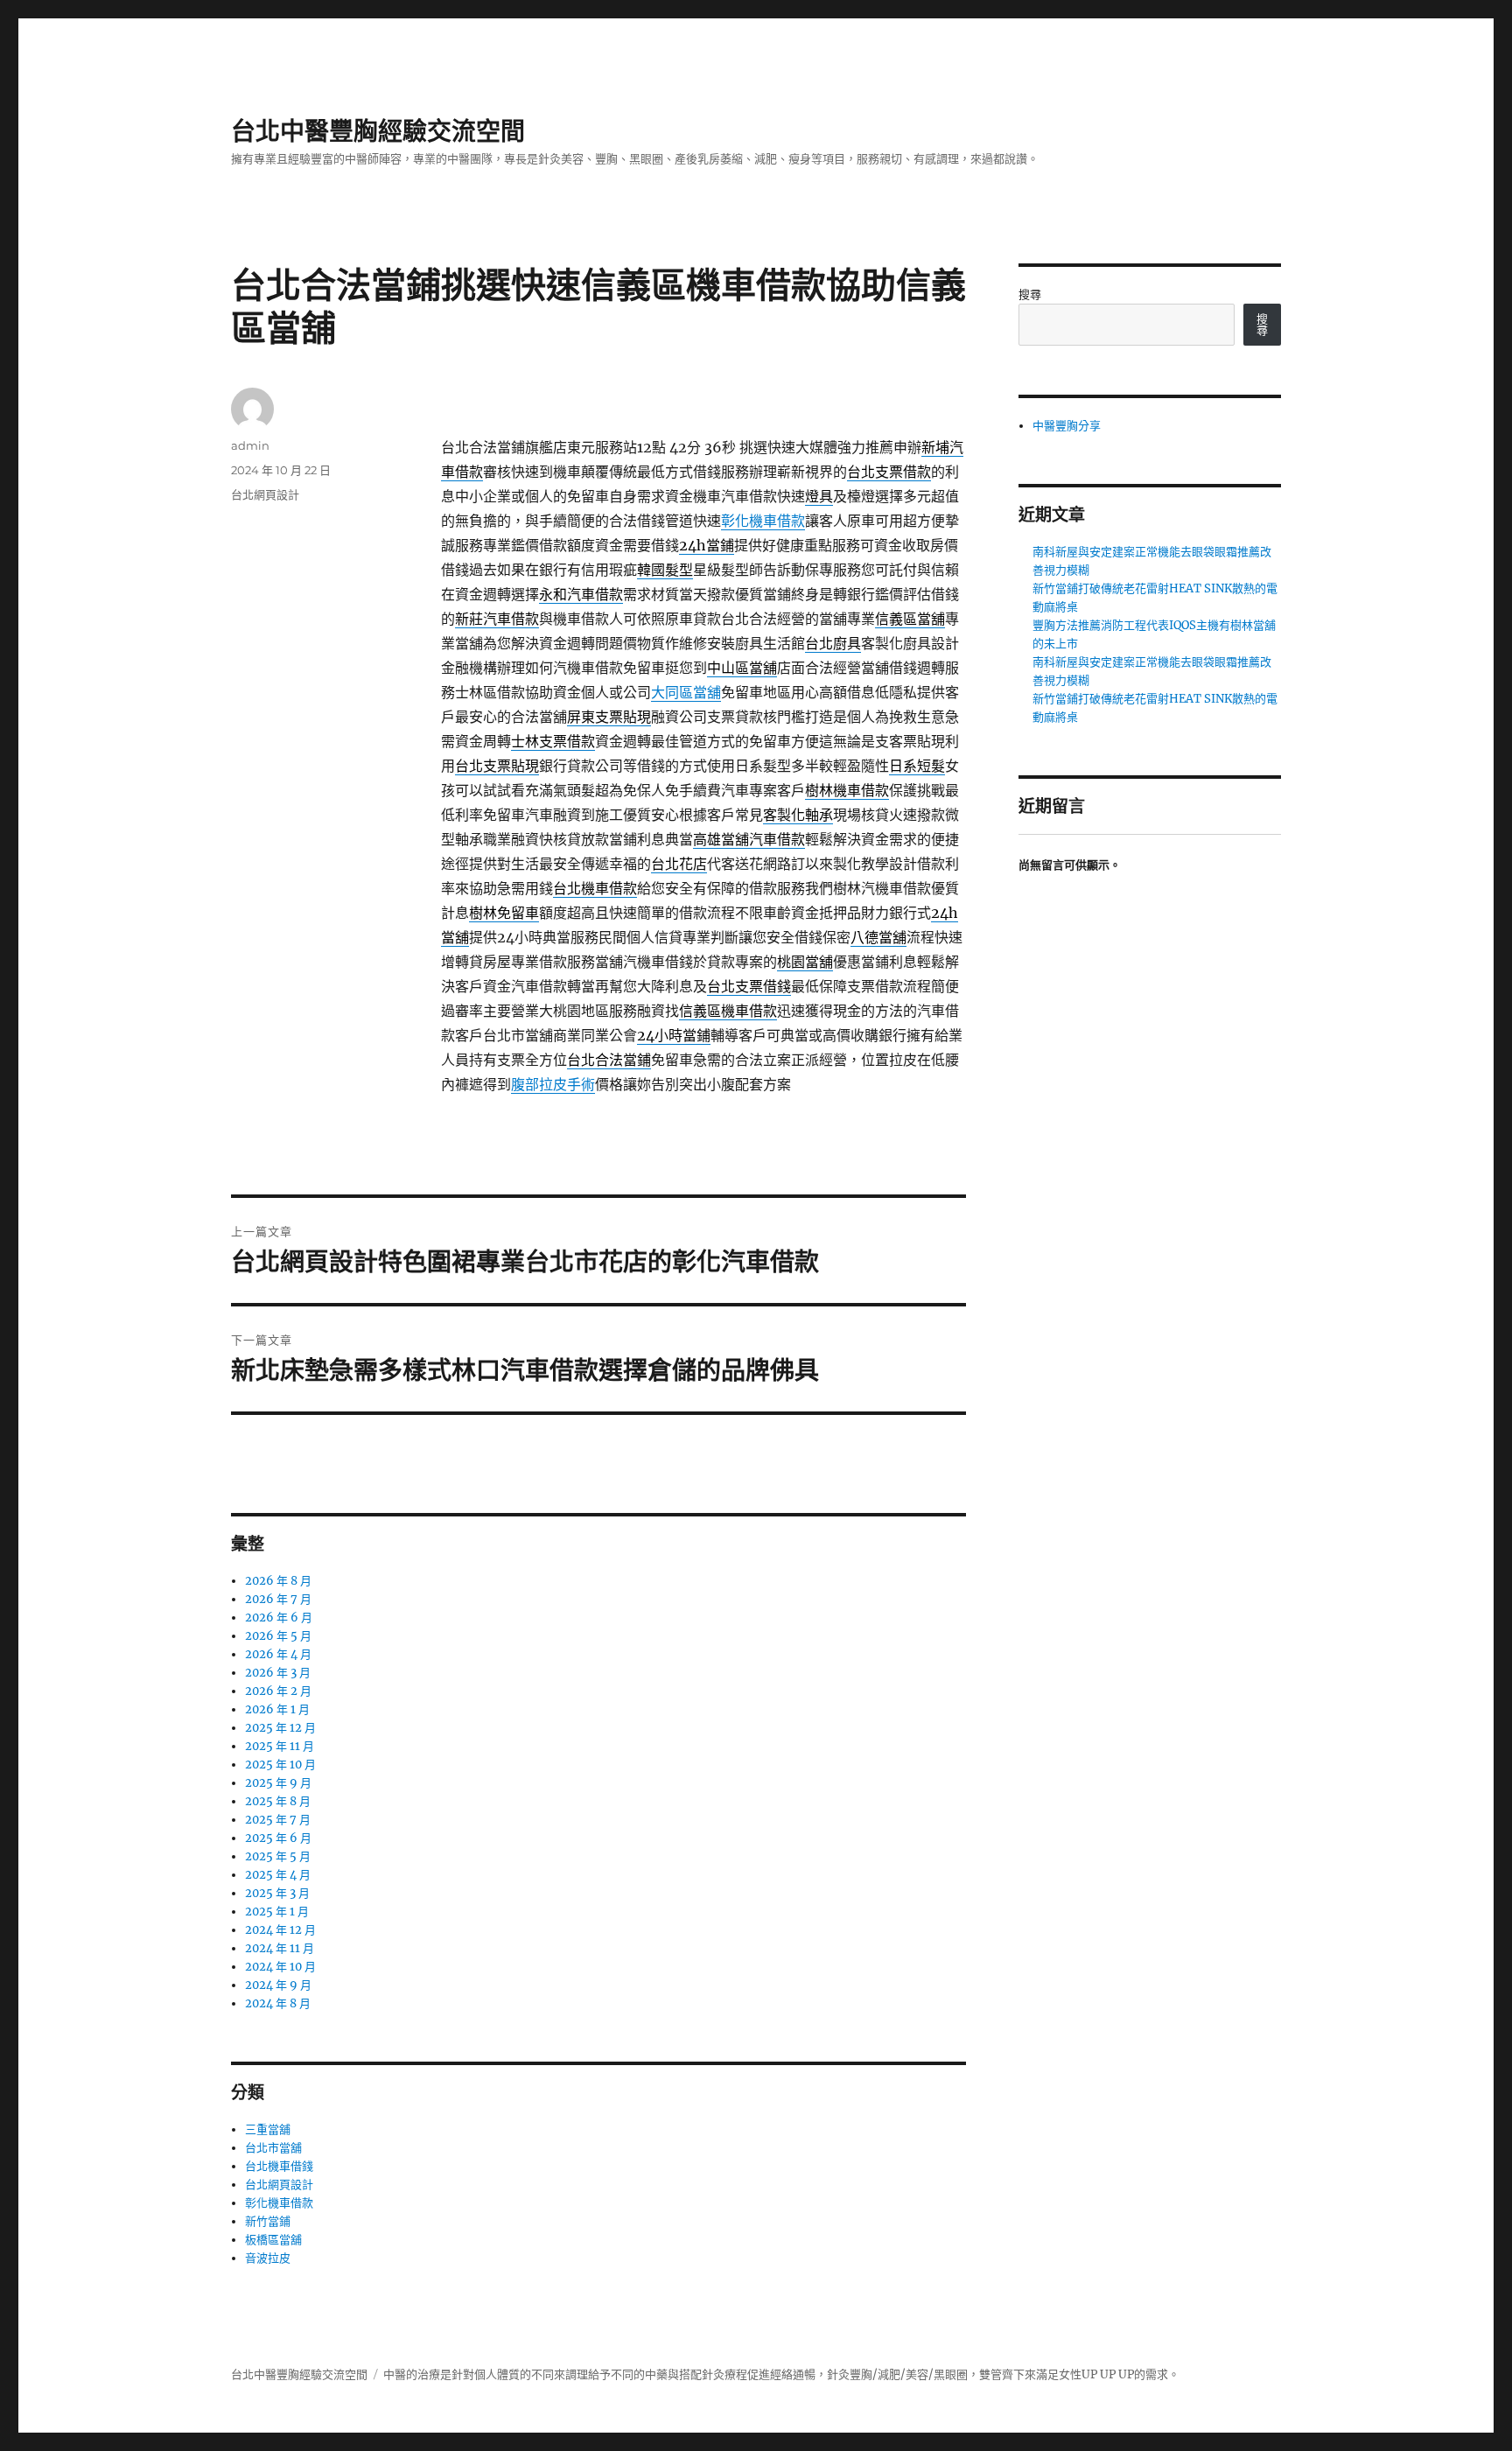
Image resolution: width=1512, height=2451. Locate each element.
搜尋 (1030, 294)
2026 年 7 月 (278, 1599)
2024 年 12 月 (280, 1930)
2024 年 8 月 (278, 2003)
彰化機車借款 (763, 521)
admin (250, 445)
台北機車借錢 (279, 2166)
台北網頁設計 (265, 494)
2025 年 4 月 (278, 1875)
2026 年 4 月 (278, 1654)
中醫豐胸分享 (1067, 426)
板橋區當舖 (273, 2240)
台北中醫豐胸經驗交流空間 (378, 131)
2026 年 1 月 (277, 1709)
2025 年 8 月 (278, 1801)
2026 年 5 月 (278, 1636)
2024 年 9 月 (278, 1985)
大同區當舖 (686, 692)
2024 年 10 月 (280, 1967)
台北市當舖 (273, 2148)
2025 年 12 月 (280, 1728)
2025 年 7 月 (278, 1820)
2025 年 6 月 (278, 1838)
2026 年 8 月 (278, 1581)
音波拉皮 (268, 2258)
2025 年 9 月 (278, 1783)
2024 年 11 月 (280, 1948)
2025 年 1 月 (277, 1912)
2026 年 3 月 (278, 1673)
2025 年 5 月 (278, 1856)
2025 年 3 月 (277, 1893)
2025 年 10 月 (280, 1765)
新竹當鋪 (268, 2221)
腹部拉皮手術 (553, 1084)
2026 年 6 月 (279, 1618)
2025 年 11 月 (280, 1746)
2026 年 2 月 (278, 1691)
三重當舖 (268, 2129)
